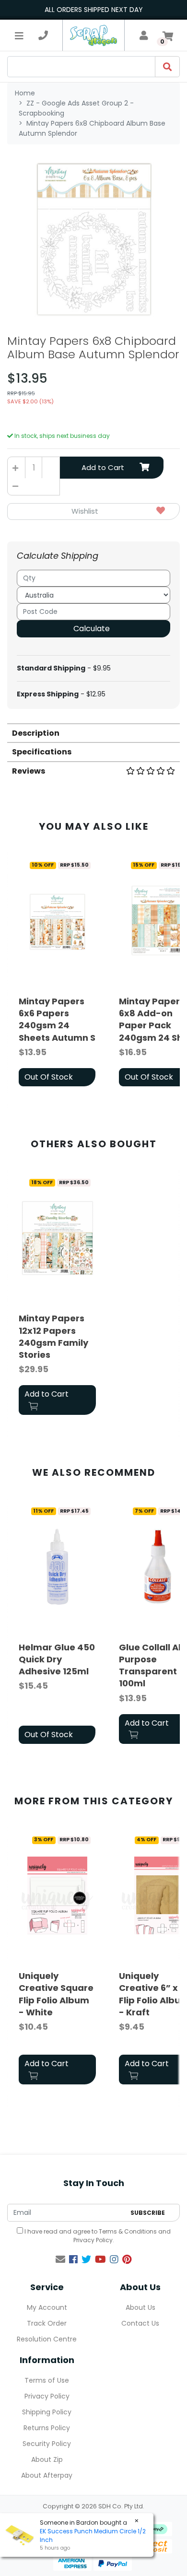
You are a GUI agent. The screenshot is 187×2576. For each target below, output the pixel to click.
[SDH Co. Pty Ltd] (93, 35)
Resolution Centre (47, 2339)
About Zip (47, 2459)
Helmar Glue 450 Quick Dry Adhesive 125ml (57, 1659)
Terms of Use (47, 2380)
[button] (93, 512)
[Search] (167, 67)
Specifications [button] (42, 752)
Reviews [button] (29, 771)
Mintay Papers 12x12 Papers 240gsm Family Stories (53, 1336)
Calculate (92, 629)
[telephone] (43, 35)
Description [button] (36, 733)
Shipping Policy (47, 2412)
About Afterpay (47, 2475)
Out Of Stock (49, 1077)
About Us (140, 2307)
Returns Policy (47, 2428)
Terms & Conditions (128, 2231)
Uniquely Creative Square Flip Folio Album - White (56, 1994)
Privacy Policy (93, 2240)
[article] (57, 973)
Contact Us (140, 2323)
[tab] (93, 733)
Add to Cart (103, 467)
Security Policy (47, 2444)
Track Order (47, 2323)
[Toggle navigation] (19, 35)
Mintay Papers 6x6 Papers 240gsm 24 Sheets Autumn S (57, 1019)
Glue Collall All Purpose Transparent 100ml (151, 1665)
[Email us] (60, 2259)
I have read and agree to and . (97, 2236)
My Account (47, 2307)
